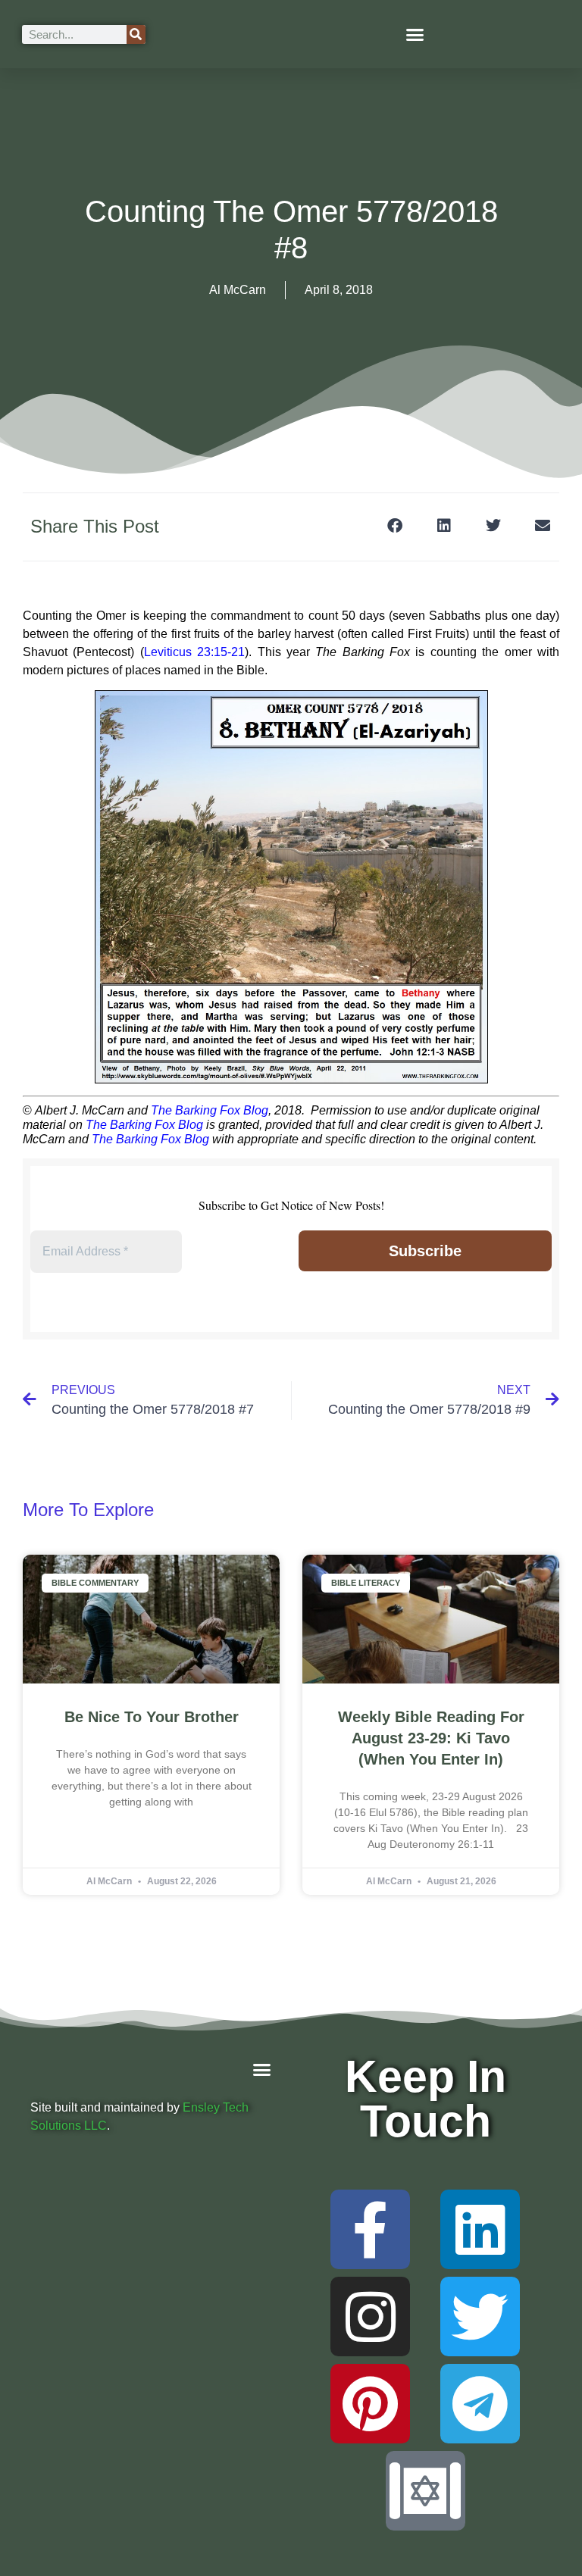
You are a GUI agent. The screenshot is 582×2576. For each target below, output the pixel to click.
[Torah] (426, 2491)
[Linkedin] (480, 2229)
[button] (415, 34)
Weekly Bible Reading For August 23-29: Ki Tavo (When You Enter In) (431, 1738)
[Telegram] (480, 2404)
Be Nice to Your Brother (152, 1717)
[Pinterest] (370, 2404)
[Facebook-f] (370, 2229)
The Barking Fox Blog (210, 1110)
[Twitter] (480, 2317)
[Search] (136, 34)
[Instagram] (370, 2317)
